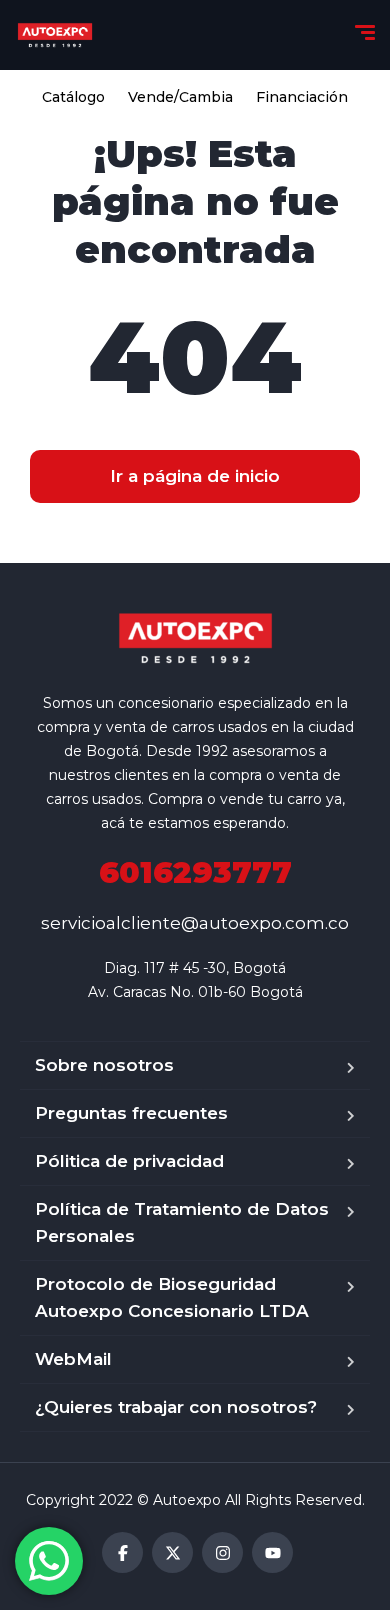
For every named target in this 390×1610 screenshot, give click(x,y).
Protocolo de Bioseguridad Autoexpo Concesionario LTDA (172, 1297)
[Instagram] (222, 1552)
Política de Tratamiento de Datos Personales (182, 1222)
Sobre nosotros (104, 1065)
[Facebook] (122, 1552)
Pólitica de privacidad (129, 1161)
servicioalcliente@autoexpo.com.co (195, 923)
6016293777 (195, 872)
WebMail (73, 1359)
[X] (172, 1552)
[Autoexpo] (55, 35)
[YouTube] (272, 1552)
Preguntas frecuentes (131, 1113)
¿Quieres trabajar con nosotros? (176, 1407)
